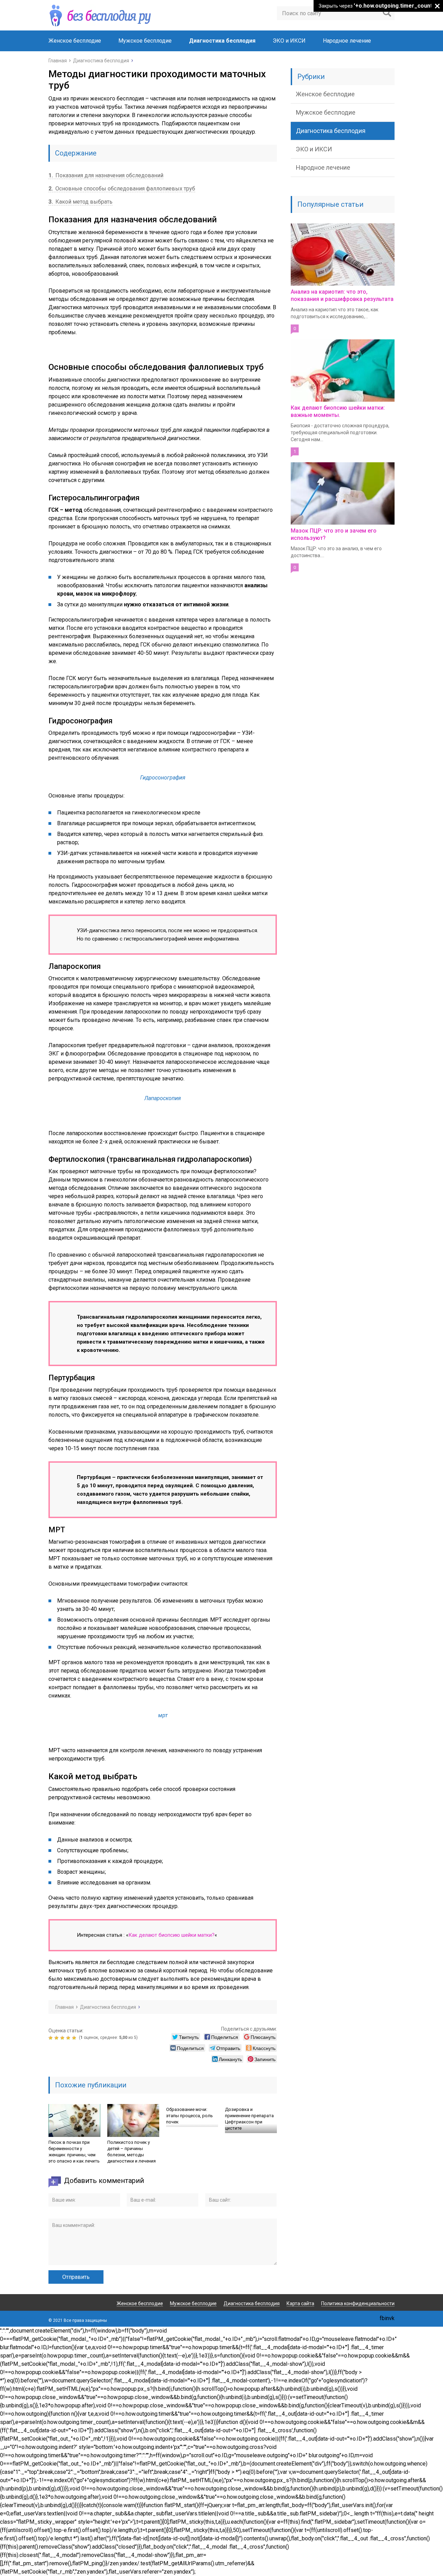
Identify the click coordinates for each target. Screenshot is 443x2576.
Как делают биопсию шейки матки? (171, 1935)
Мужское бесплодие (145, 41)
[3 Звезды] (63, 2038)
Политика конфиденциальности (358, 2303)
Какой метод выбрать (80, 202)
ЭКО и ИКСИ (289, 41)
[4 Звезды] (69, 2038)
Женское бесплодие (75, 41)
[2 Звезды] (57, 2038)
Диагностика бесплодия (222, 41)
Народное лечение (347, 41)
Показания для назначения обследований (106, 175)
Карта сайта (300, 2303)
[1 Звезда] (51, 2038)
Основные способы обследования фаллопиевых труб (122, 189)
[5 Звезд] (75, 2038)
